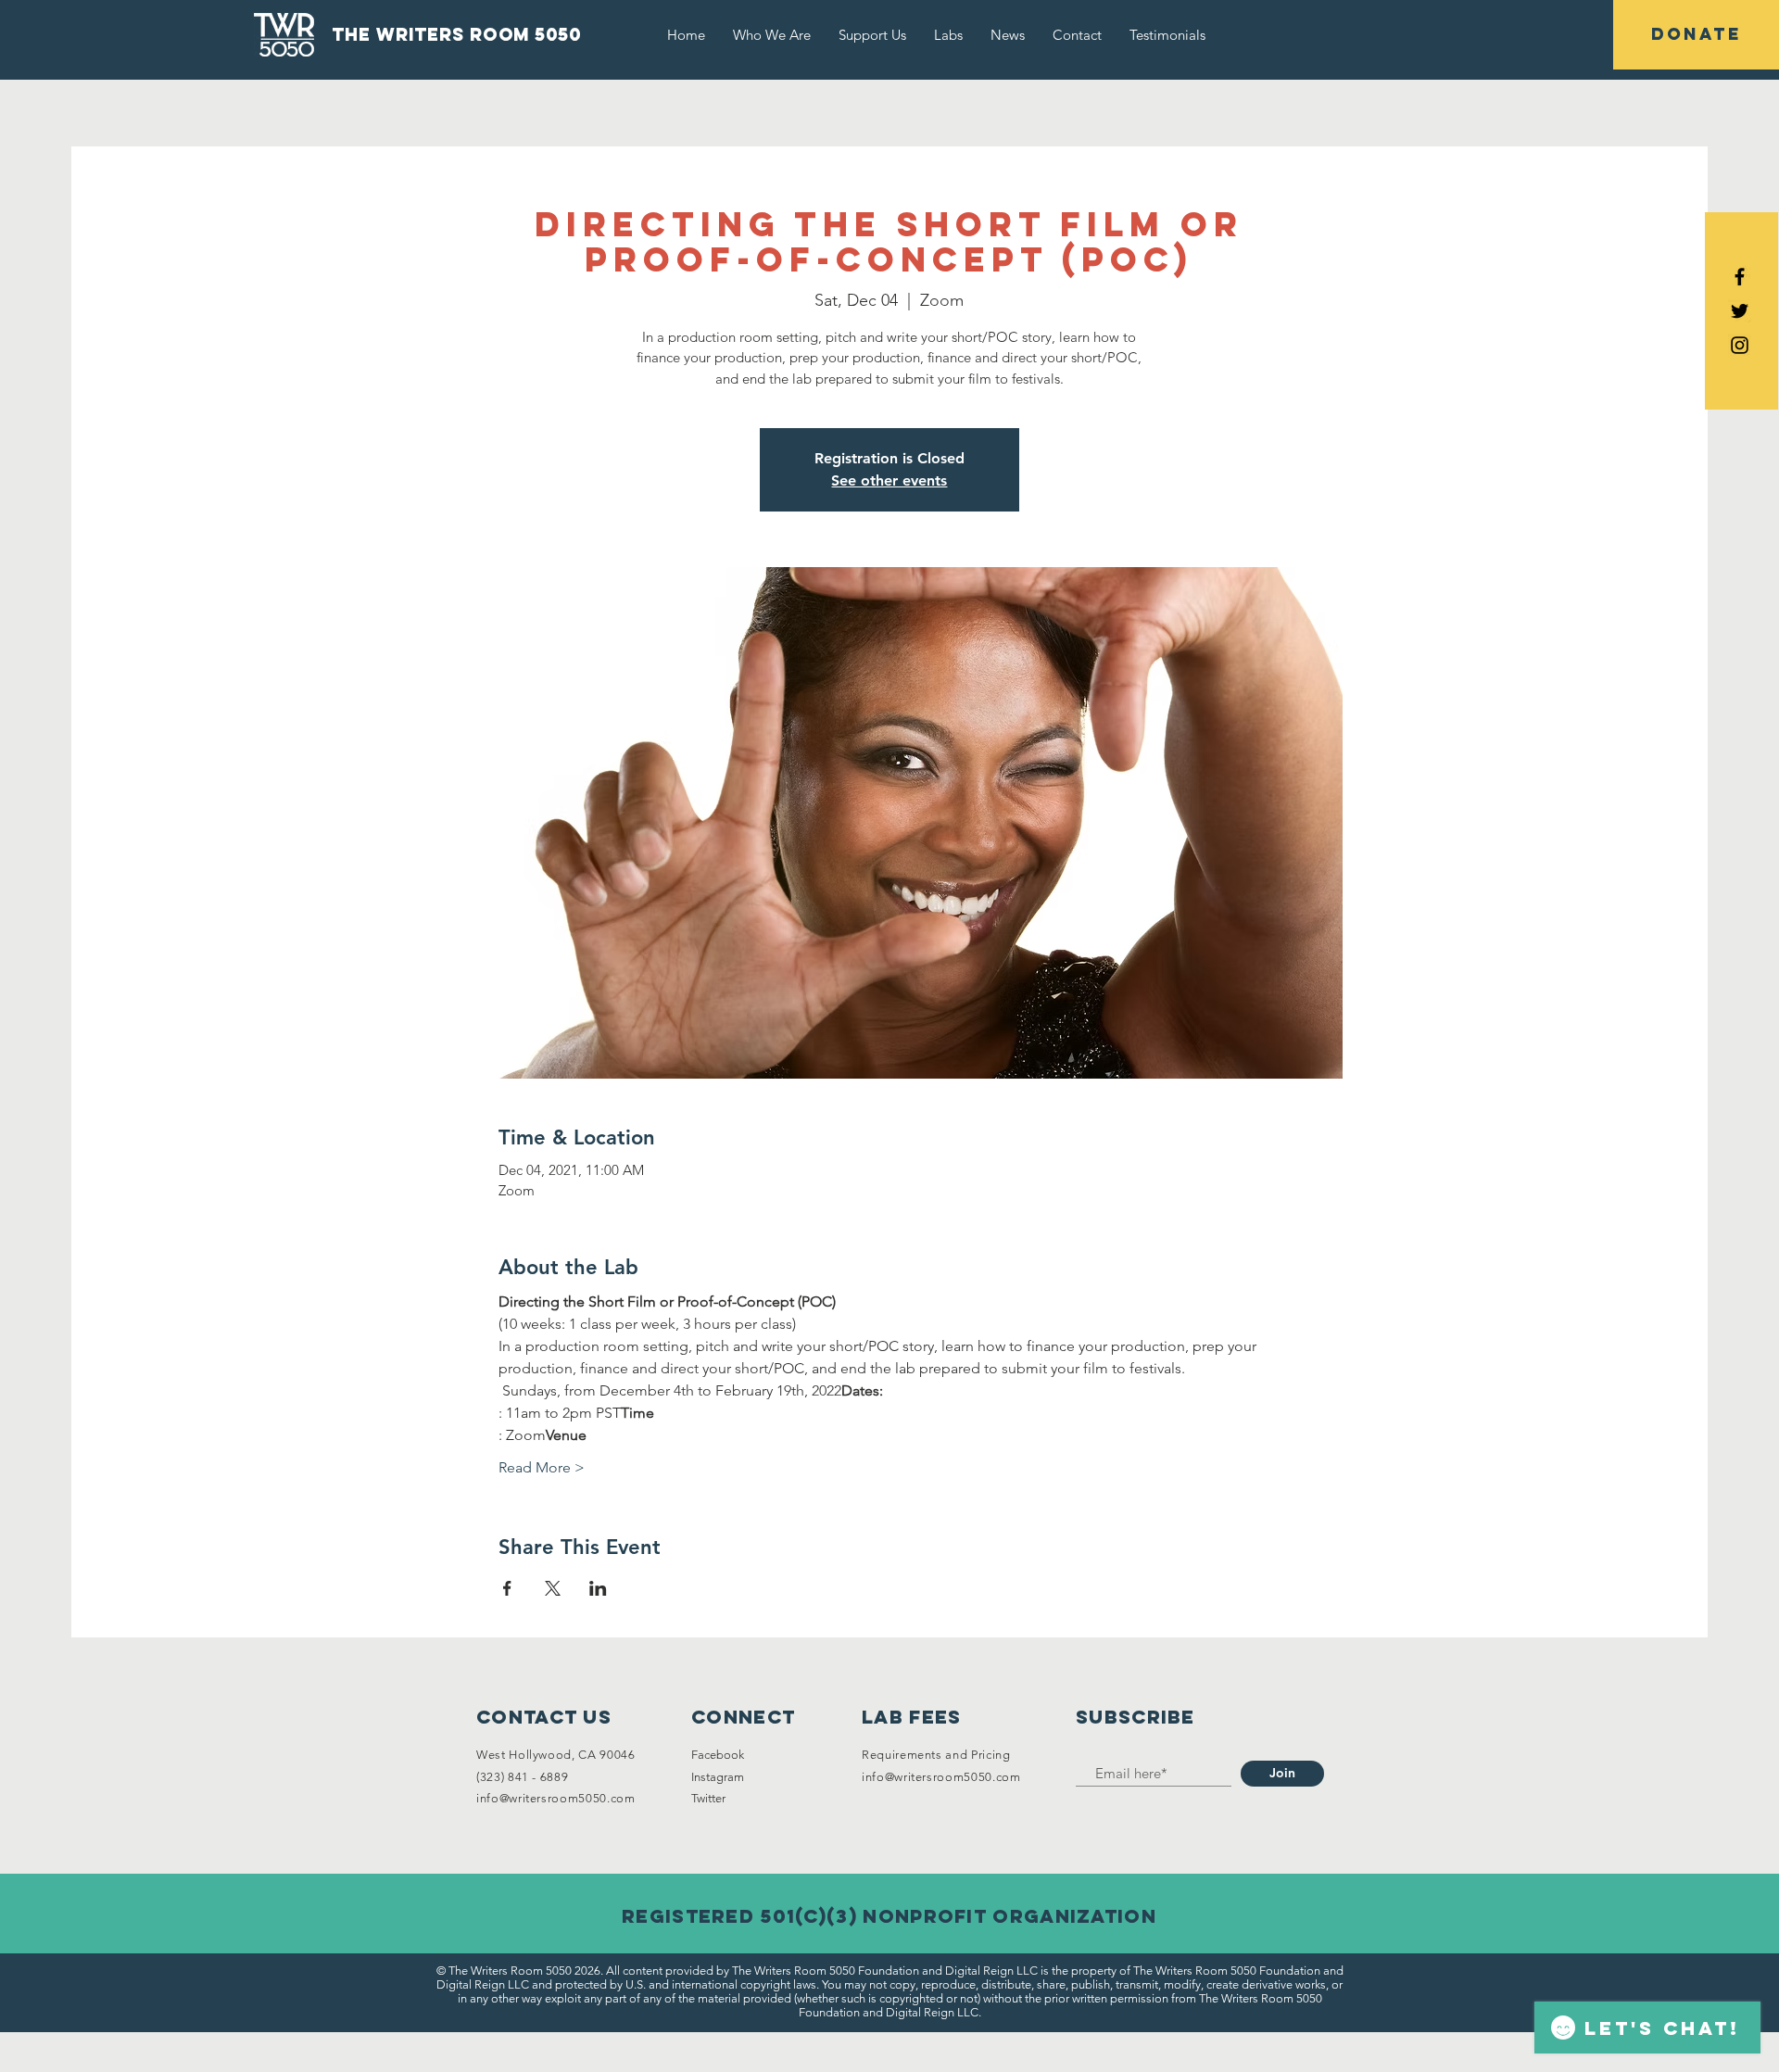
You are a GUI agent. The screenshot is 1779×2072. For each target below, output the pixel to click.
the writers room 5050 (456, 34)
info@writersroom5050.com (556, 1798)
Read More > (542, 1467)
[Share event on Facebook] (507, 1588)
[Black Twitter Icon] (1740, 311)
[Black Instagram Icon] (1740, 345)
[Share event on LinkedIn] (598, 1588)
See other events (889, 480)
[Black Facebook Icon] (1740, 277)
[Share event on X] (553, 1588)
